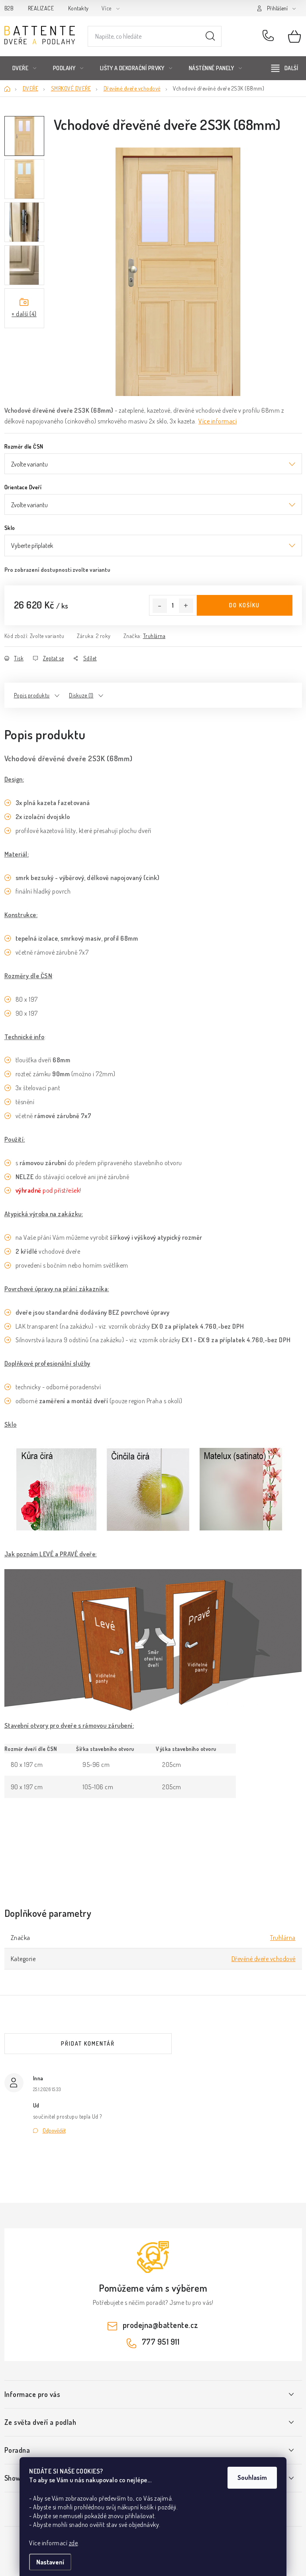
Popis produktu (32, 695)
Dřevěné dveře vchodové (264, 1959)
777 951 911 (270, 36)
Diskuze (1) (81, 695)
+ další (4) (24, 314)
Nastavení (50, 2562)
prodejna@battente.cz (161, 2325)
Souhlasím (252, 2478)
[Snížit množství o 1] (160, 606)
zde (74, 2543)
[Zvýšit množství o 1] (186, 606)
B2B (9, 8)
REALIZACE (41, 8)
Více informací (218, 421)
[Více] (285, 68)
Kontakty (78, 8)
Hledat (210, 36)
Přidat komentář (88, 2043)
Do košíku (244, 605)
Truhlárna (154, 636)
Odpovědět (54, 2130)
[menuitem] (25, 68)
